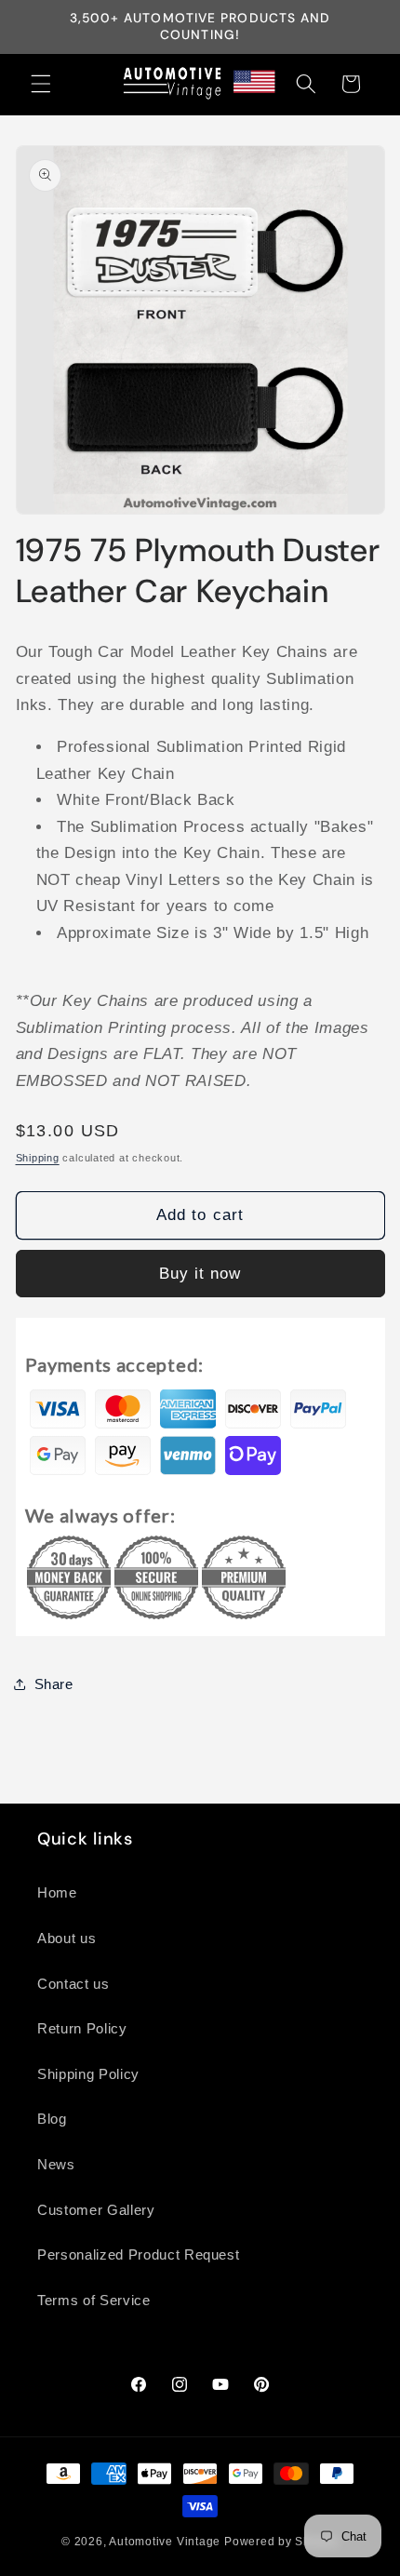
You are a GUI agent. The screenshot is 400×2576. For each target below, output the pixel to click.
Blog (52, 2119)
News (56, 2164)
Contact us (73, 1984)
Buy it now (200, 1273)
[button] (41, 84)
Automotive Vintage (165, 2542)
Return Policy (82, 2028)
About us (67, 1938)
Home (57, 1892)
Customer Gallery (96, 2210)
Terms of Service (94, 2300)
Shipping (38, 1158)
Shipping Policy (88, 2074)
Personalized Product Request (138, 2254)
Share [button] (54, 1684)
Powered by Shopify (281, 2542)
